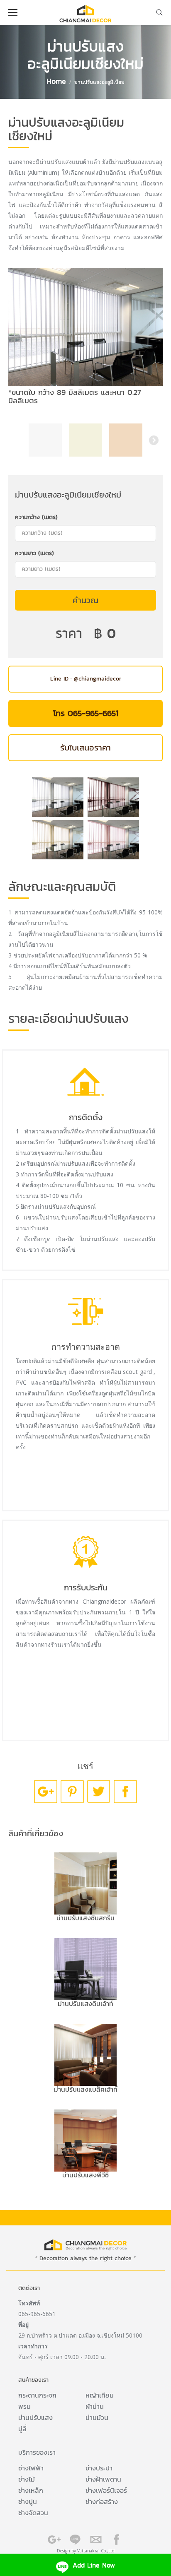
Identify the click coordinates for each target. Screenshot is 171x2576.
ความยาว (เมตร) (34, 553)
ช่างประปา (99, 2468)
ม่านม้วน (97, 2417)
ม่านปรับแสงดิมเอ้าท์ (85, 2004)
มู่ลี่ (22, 2429)
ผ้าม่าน (95, 2406)
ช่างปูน (28, 2501)
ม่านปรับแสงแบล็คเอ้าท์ (86, 2089)
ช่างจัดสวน (33, 2513)
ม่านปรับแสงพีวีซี (85, 2175)
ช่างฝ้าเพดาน (103, 2479)
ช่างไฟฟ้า (31, 2468)
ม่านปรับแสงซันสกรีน (85, 1918)
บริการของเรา (37, 2452)
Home (56, 81)
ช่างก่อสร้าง (102, 2501)
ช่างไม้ (27, 2479)
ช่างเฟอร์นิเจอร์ (106, 2490)
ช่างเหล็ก (31, 2490)
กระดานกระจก (37, 2395)
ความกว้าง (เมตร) (36, 517)
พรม (24, 2406)
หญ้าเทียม (100, 2395)
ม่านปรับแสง (35, 2417)
